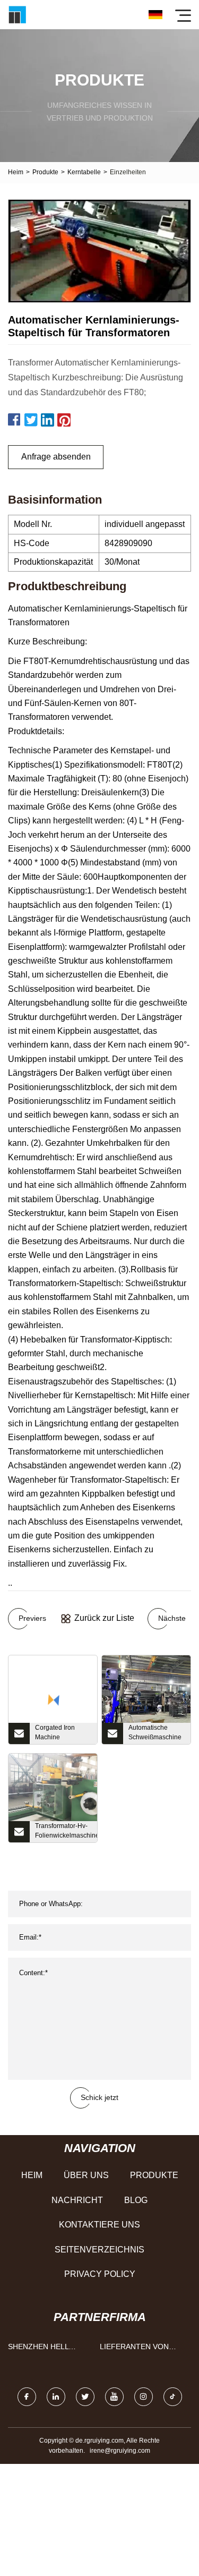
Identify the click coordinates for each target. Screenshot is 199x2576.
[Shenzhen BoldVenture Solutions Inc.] (17, 15)
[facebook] (27, 2397)
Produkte (45, 172)
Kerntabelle (84, 172)
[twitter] (85, 2397)
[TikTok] (173, 2397)
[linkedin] (56, 2397)
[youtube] (114, 2397)
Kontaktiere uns (99, 2225)
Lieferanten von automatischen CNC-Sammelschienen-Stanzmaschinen (142, 2349)
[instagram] (144, 2397)
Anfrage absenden (56, 457)
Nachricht (77, 2200)
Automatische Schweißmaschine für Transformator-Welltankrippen (155, 1734)
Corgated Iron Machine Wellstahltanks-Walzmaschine (57, 1734)
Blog (136, 2200)
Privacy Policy (100, 2274)
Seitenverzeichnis (99, 2250)
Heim (16, 172)
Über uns (86, 2175)
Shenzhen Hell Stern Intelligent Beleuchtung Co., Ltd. (46, 2349)
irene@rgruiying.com (120, 2451)
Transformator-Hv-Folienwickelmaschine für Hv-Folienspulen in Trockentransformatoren (66, 1832)
